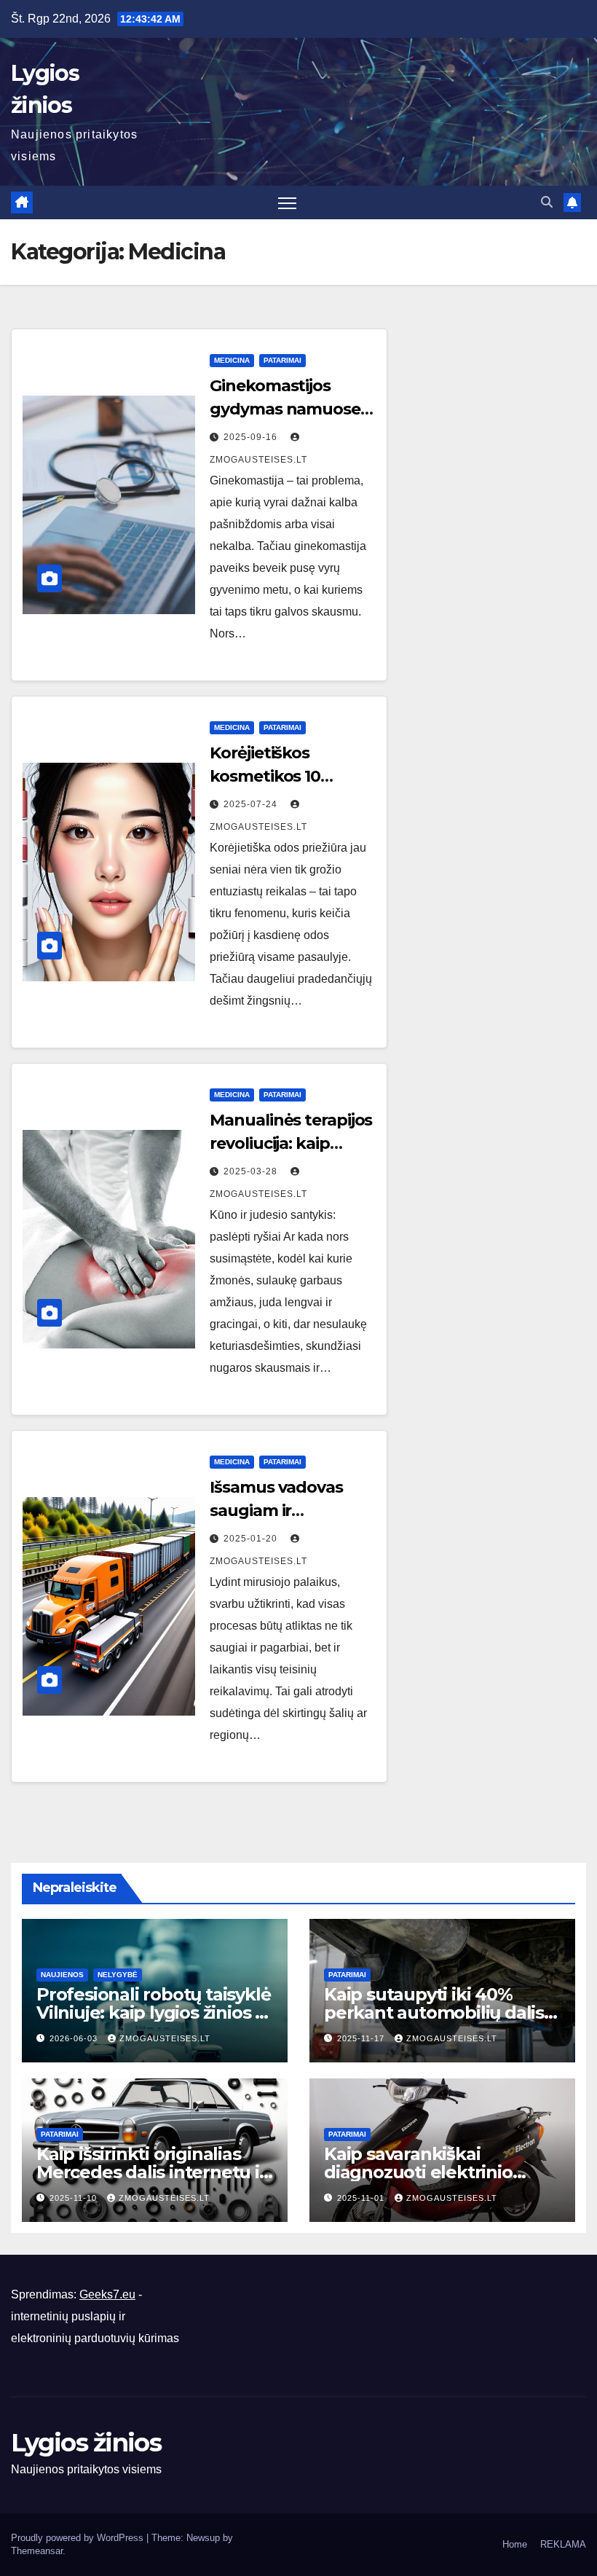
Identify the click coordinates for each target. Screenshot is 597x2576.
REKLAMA (563, 2544)
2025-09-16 (252, 437)
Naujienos (62, 1975)
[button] (547, 202)
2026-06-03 (75, 2038)
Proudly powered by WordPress (79, 2538)
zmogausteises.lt (165, 2038)
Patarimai (282, 360)
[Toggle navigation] (287, 203)
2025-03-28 (252, 1171)
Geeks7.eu (107, 2294)
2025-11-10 (75, 2198)
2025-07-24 (252, 804)
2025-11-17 (362, 2038)
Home (515, 2544)
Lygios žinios (86, 2443)
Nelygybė (118, 1975)
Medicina (232, 360)
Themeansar (37, 2551)
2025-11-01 (362, 2198)
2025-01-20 (252, 1539)
